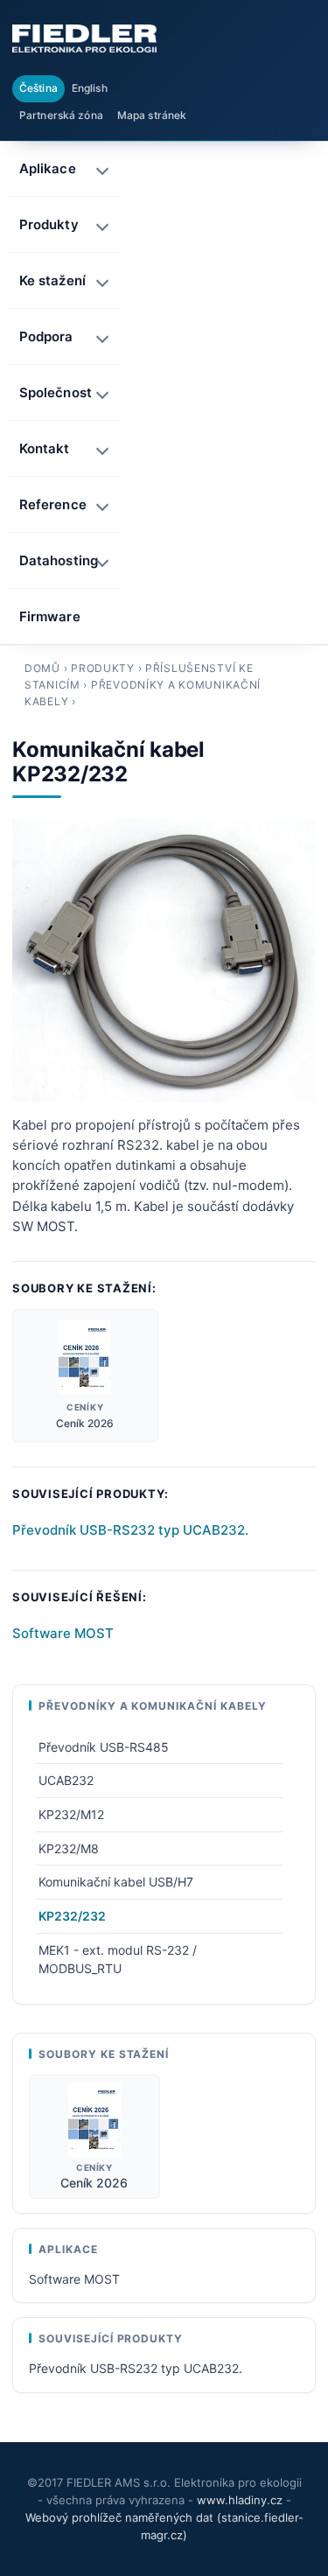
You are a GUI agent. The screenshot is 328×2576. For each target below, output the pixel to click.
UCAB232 (66, 1780)
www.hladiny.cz (240, 2500)
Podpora (46, 336)
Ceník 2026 (85, 1423)
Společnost (56, 392)
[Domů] (84, 38)
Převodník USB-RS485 (104, 1747)
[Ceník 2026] (85, 1358)
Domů (42, 668)
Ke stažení (52, 280)
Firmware (50, 616)
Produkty (103, 668)
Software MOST (63, 1633)
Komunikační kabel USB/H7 (116, 1882)
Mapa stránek (152, 115)
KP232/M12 (71, 1814)
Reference (53, 504)
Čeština (38, 88)
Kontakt (45, 448)
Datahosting (59, 560)
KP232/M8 (69, 1848)
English (90, 88)
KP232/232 (72, 1916)
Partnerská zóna (61, 115)
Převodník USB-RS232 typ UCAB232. (130, 1530)
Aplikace (48, 168)
